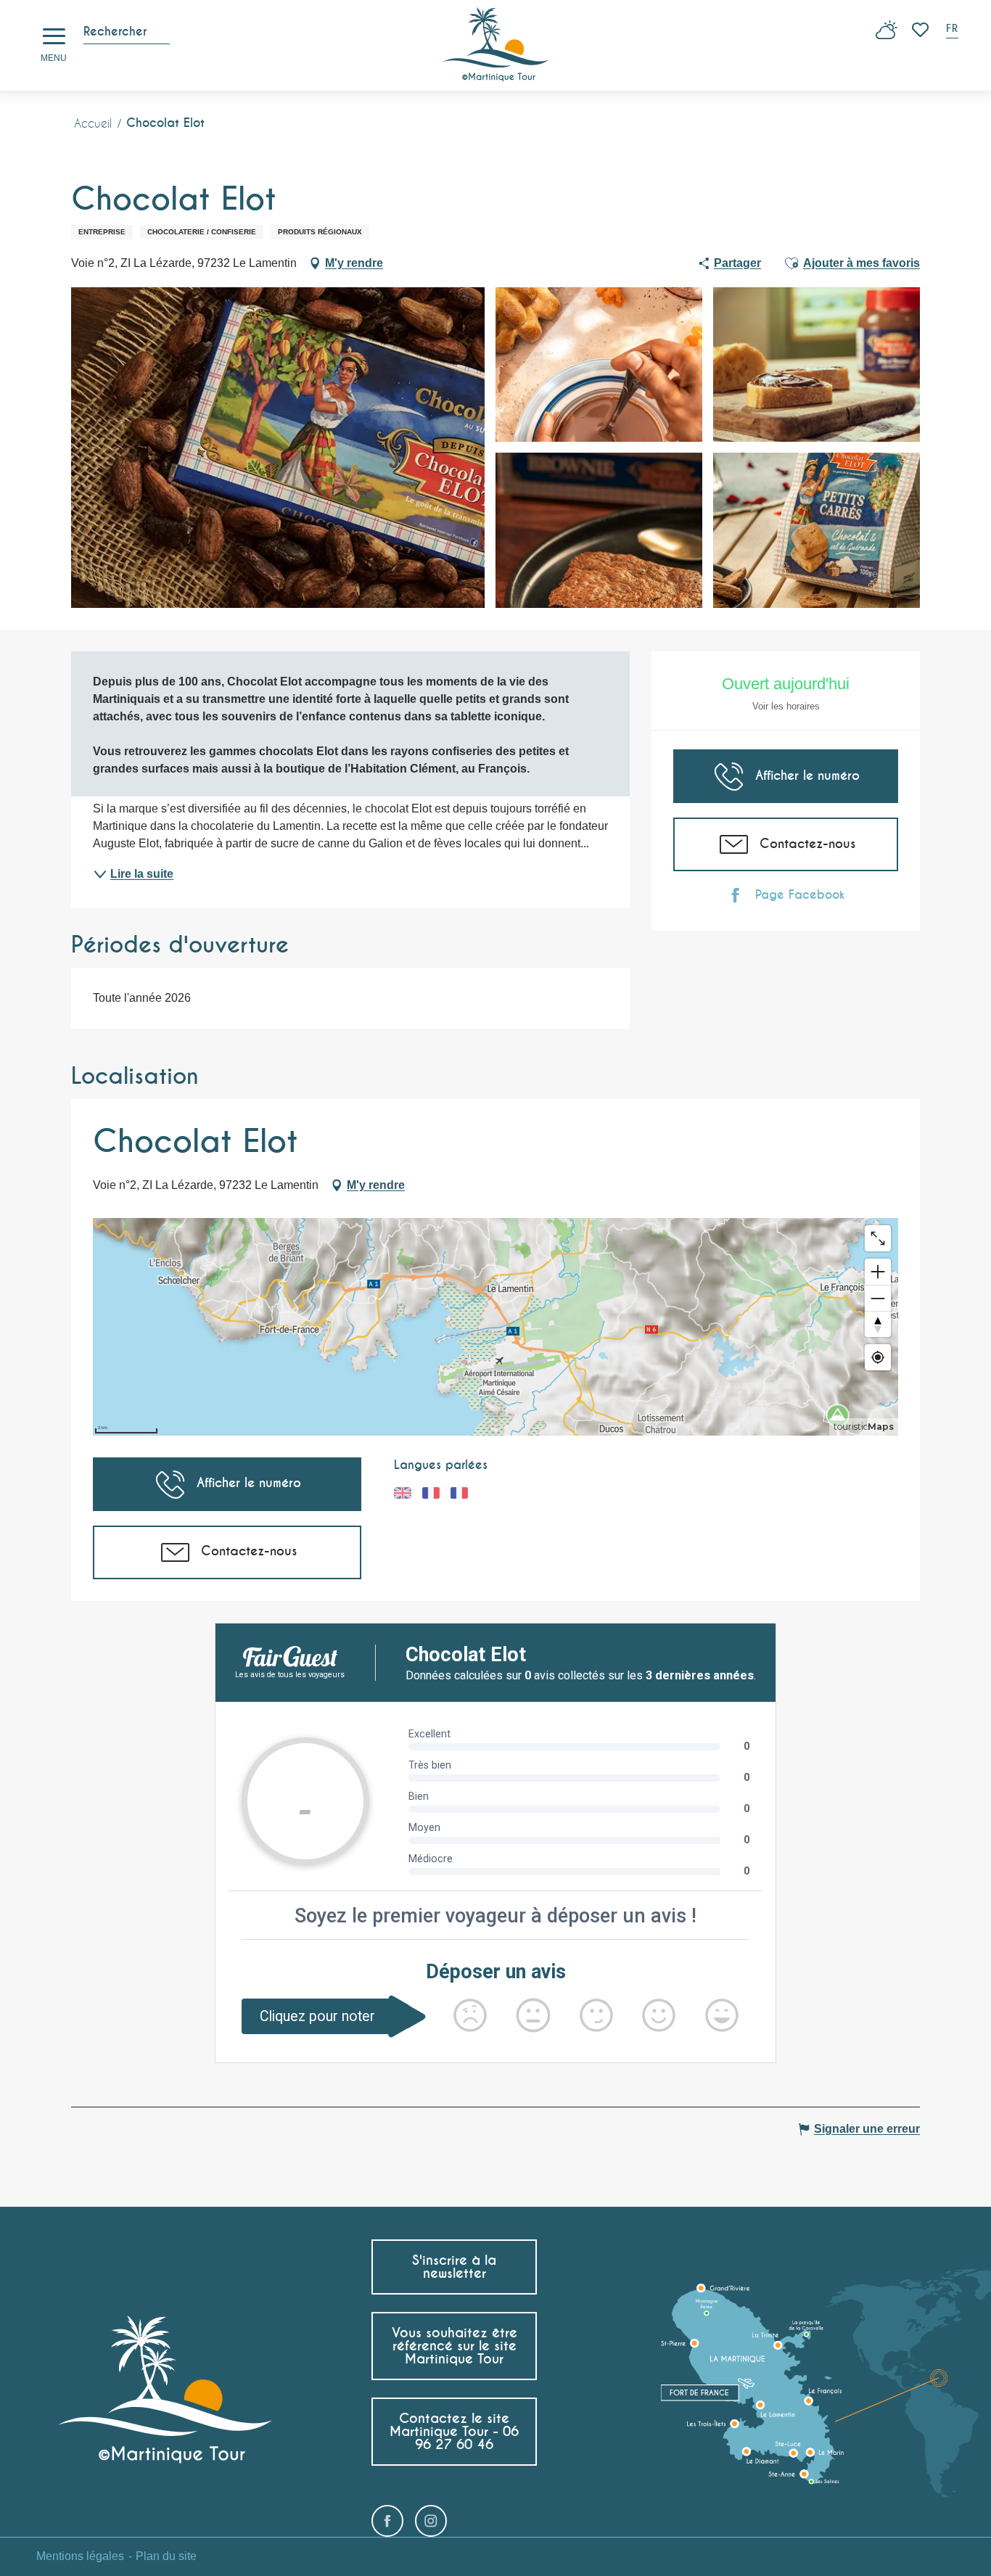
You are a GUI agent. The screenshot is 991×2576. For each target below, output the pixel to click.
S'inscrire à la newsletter (454, 2267)
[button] (953, 30)
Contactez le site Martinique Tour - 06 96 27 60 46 (454, 2431)
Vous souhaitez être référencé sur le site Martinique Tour (455, 2346)
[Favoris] (922, 30)
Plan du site (166, 2556)
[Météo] (887, 35)
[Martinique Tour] (496, 45)
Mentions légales (80, 2556)
